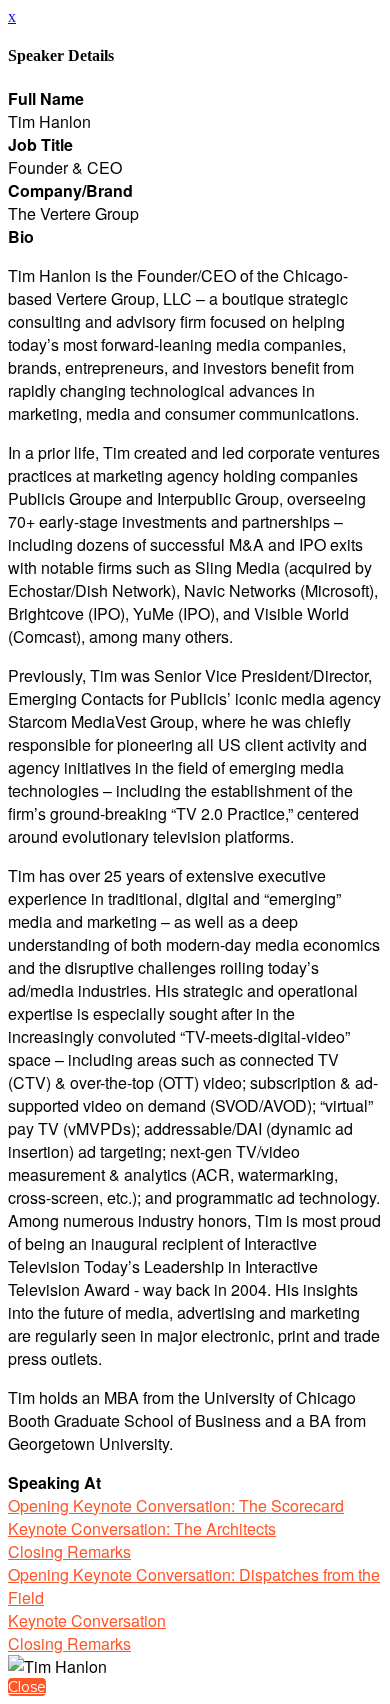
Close (27, 1687)
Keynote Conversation (87, 1620)
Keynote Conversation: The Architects (142, 1528)
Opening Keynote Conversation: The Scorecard (176, 1505)
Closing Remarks (69, 1551)
